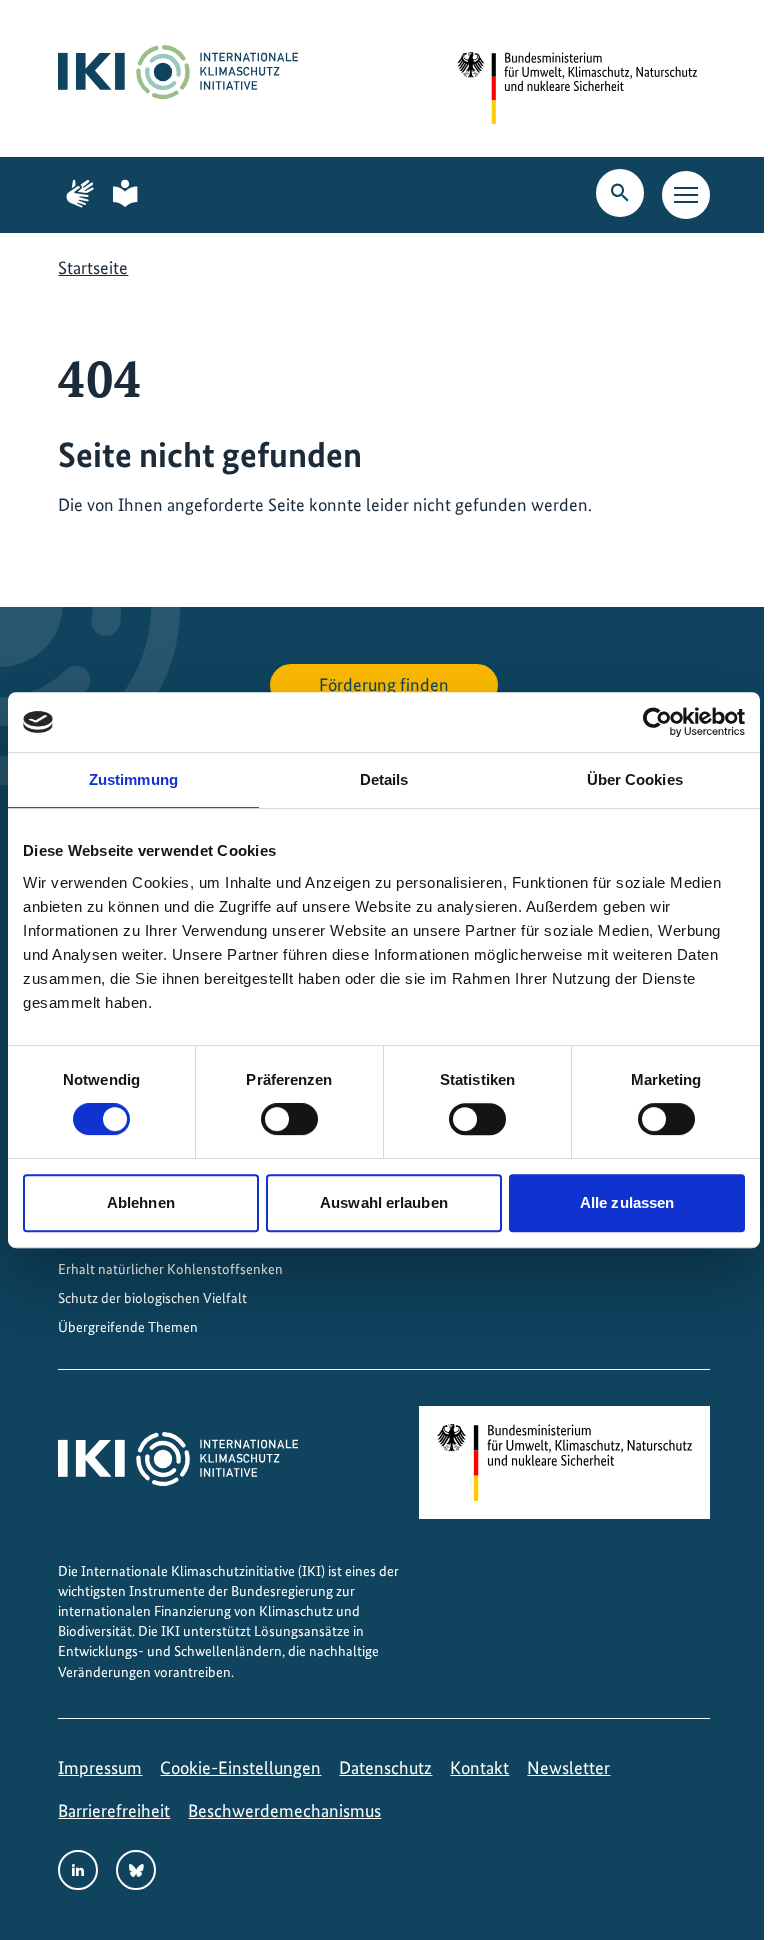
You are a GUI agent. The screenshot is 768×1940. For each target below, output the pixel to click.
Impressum (100, 1767)
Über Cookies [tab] (635, 779)
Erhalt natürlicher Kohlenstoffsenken (170, 1269)
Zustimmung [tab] (133, 779)
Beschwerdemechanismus (284, 1810)
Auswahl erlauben (384, 1202)
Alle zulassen (627, 1202)
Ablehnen (141, 1202)
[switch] (289, 1119)
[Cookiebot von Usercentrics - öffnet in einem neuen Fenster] (657, 722)
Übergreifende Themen (128, 1327)
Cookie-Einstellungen (240, 1767)
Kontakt (479, 1767)
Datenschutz (385, 1767)
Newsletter (568, 1767)
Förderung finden (384, 684)
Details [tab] (384, 779)
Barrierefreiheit (114, 1810)
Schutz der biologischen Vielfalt (152, 1298)
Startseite (93, 267)
